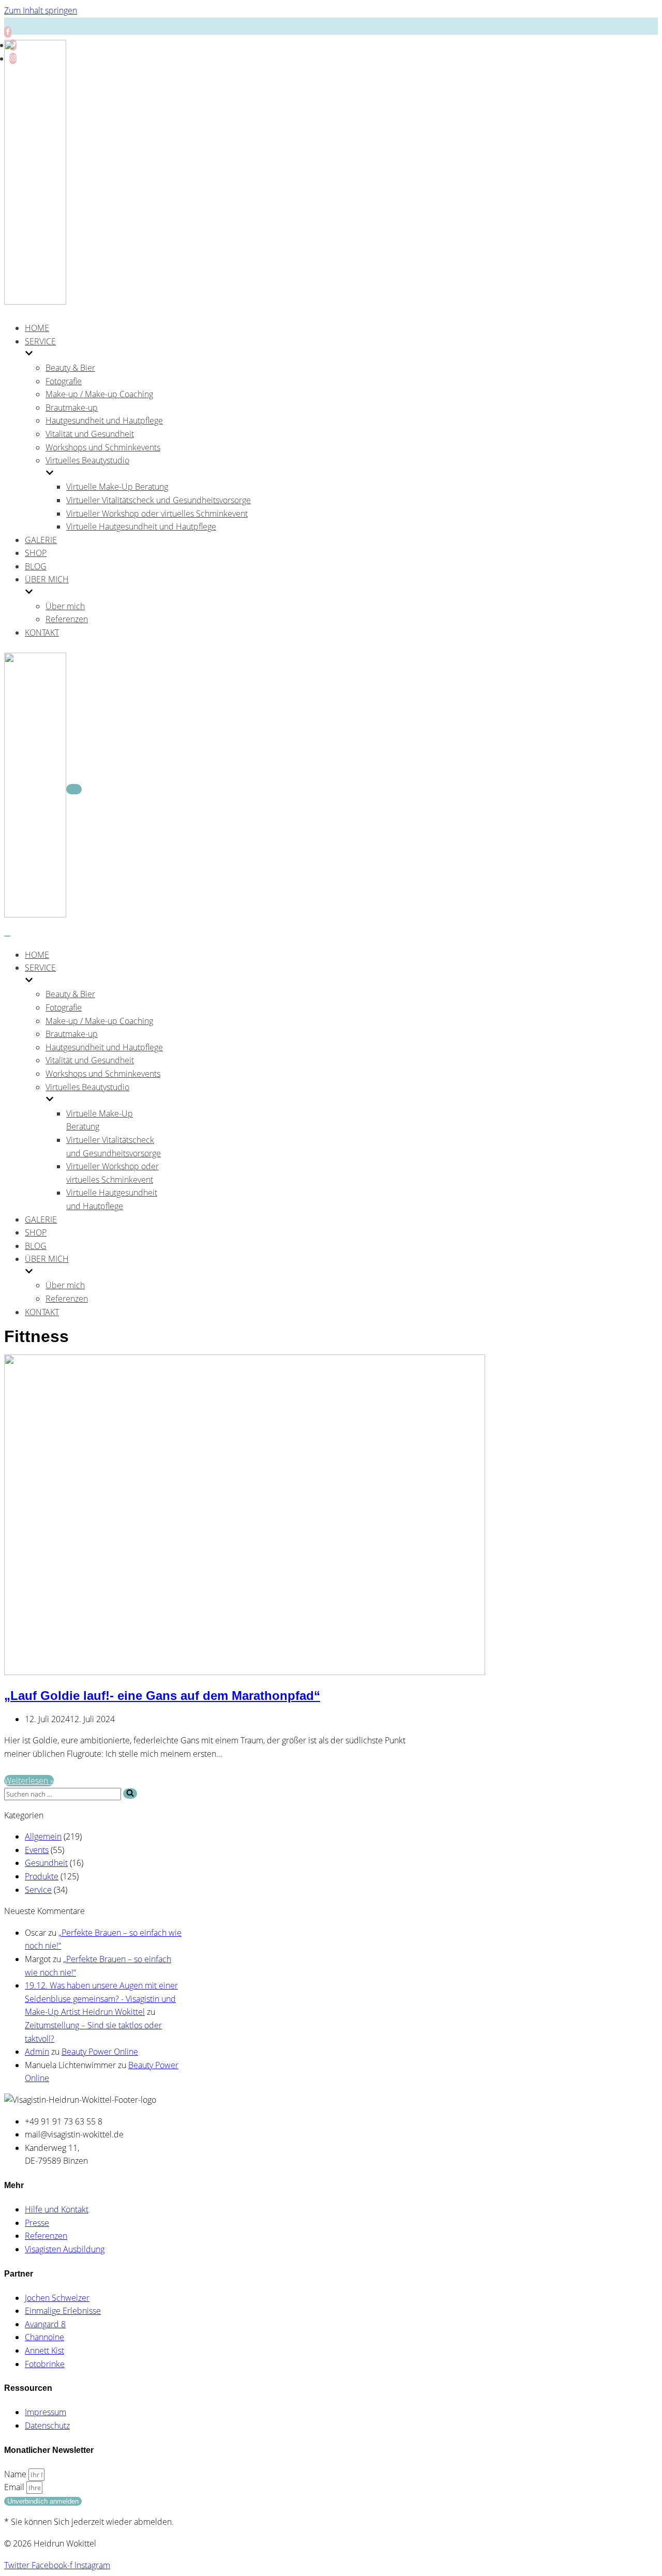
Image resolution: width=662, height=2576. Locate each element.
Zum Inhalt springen (41, 10)
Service (38, 1890)
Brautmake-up (72, 408)
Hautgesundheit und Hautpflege (104, 420)
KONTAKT (42, 632)
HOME (37, 328)
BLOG (36, 566)
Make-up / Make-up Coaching (99, 394)
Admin (37, 2052)
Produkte (42, 1876)
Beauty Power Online (100, 2052)
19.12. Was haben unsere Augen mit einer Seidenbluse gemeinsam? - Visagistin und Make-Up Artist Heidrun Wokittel (101, 1999)
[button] (130, 1794)
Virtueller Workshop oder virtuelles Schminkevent (157, 514)
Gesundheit (46, 1863)
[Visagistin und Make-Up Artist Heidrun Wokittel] (35, 302)
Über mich (65, 606)
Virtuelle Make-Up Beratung (117, 487)
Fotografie (64, 381)
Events (37, 1850)
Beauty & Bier (70, 368)
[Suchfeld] (130, 1794)
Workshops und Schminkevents (103, 447)
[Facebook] (8, 32)
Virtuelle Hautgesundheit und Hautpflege (141, 526)
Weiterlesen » (29, 1781)
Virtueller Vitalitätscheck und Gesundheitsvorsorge (159, 500)
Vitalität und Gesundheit (90, 434)
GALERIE (41, 540)
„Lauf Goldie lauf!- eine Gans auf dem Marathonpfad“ (162, 1696)
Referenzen (67, 619)
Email (15, 2487)
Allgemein (43, 1836)
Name (16, 2474)
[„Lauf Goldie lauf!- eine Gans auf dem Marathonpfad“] (245, 1672)
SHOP (36, 553)
